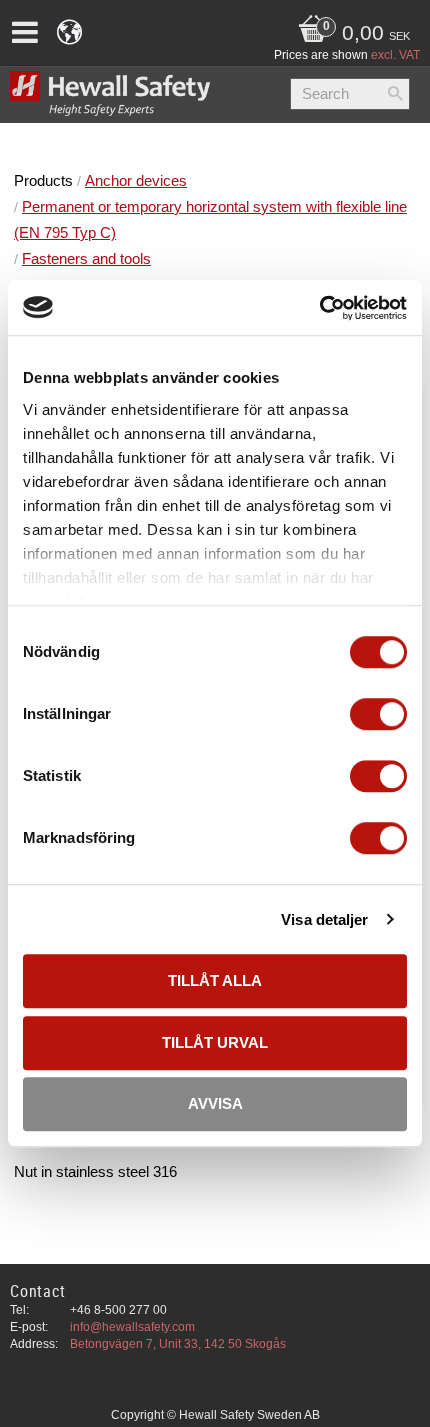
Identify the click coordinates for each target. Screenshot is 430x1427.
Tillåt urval (215, 1042)
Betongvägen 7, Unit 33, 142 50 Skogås (178, 1344)
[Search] (395, 94)
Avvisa (215, 1103)
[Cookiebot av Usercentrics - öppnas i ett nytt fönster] (319, 308)
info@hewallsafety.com (132, 1327)
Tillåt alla (215, 980)
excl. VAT (395, 55)
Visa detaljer (324, 919)
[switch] (378, 714)
